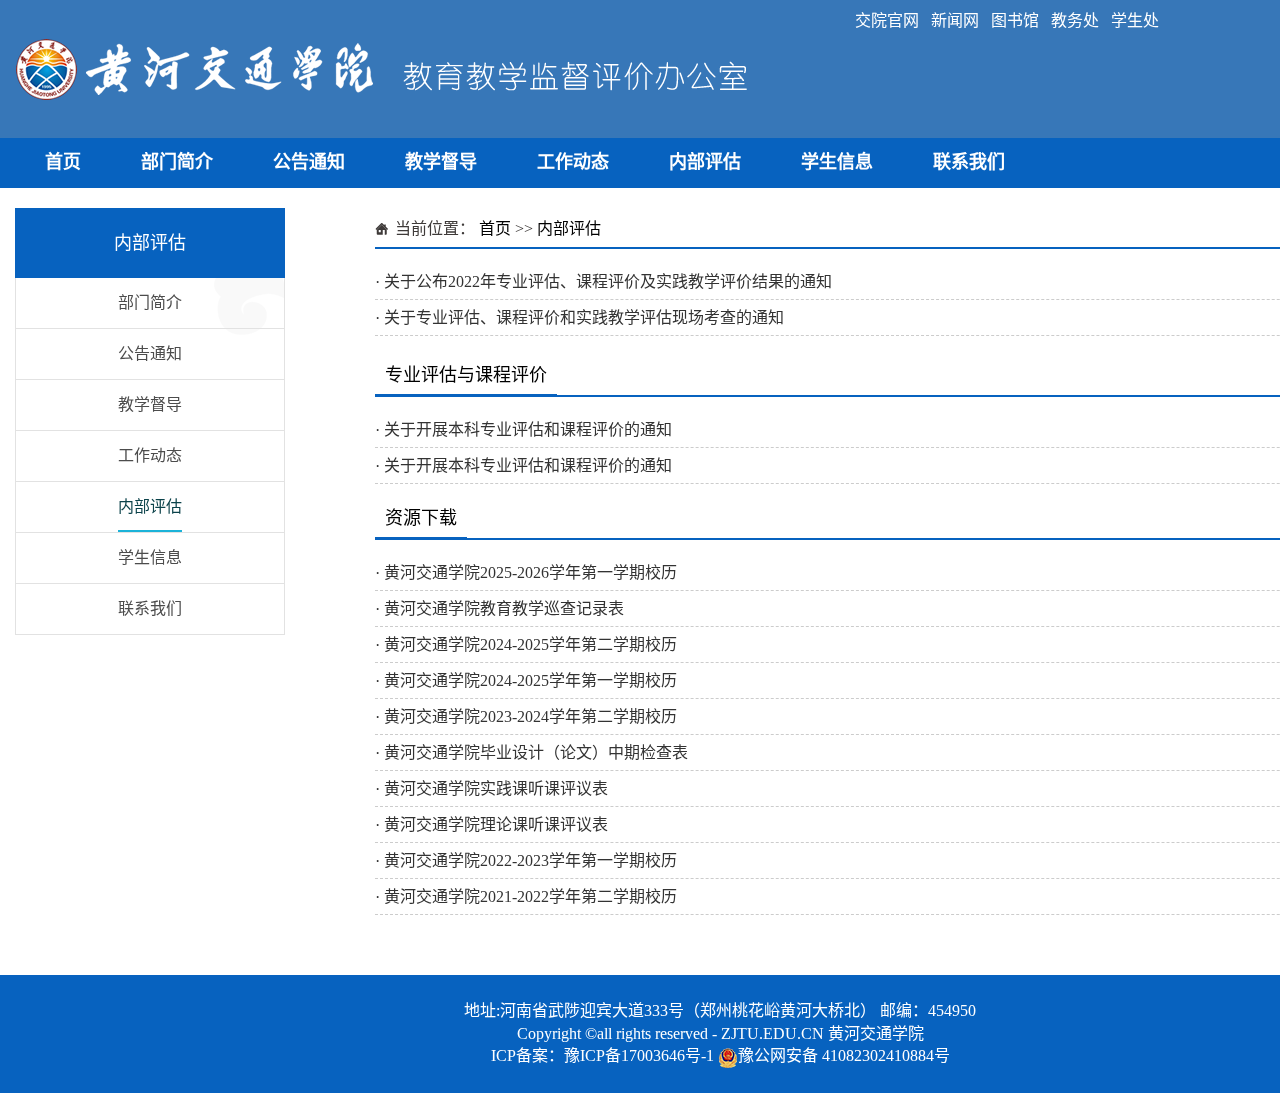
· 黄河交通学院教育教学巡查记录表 (499, 608)
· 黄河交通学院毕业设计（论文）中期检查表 (531, 752)
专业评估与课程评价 (466, 375)
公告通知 (309, 162)
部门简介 (177, 162)
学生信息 (837, 162)
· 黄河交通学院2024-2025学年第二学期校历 (526, 644)
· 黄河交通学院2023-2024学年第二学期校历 (526, 716)
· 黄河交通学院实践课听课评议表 (491, 788)
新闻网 (955, 20)
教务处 (1075, 20)
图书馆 (1015, 20)
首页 (63, 162)
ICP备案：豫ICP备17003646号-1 (602, 1055)
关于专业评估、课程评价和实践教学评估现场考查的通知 (584, 317)
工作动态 (573, 162)
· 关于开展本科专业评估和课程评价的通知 (523, 429)
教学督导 (441, 162)
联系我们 (969, 162)
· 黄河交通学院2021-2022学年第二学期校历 (526, 896)
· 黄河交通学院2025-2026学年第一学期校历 (526, 572)
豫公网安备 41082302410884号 (844, 1055)
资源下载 (421, 518)
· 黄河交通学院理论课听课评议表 (491, 824)
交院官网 (887, 20)
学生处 (1135, 20)
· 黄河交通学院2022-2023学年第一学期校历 (526, 860)
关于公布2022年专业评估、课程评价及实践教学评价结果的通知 (608, 281)
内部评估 (705, 162)
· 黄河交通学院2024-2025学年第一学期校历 (526, 680)
